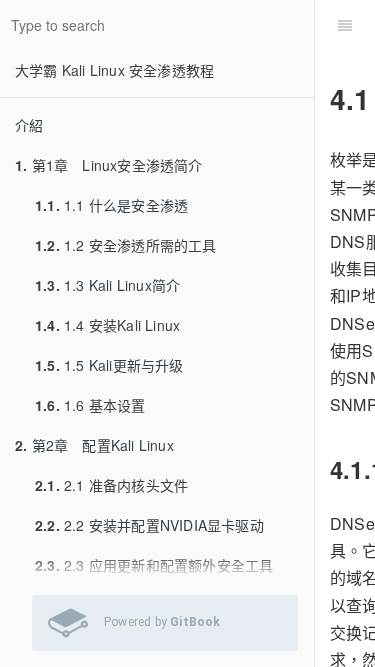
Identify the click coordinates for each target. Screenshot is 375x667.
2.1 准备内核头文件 (111, 485)
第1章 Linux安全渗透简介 (109, 165)
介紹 (29, 125)
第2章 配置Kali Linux (94, 445)
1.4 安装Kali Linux (107, 325)
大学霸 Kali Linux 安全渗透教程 (114, 70)
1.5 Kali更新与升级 (109, 365)
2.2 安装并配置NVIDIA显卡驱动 (149, 525)
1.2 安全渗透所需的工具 (126, 245)
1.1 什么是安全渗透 (111, 205)
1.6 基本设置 (90, 405)
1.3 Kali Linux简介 (107, 285)
